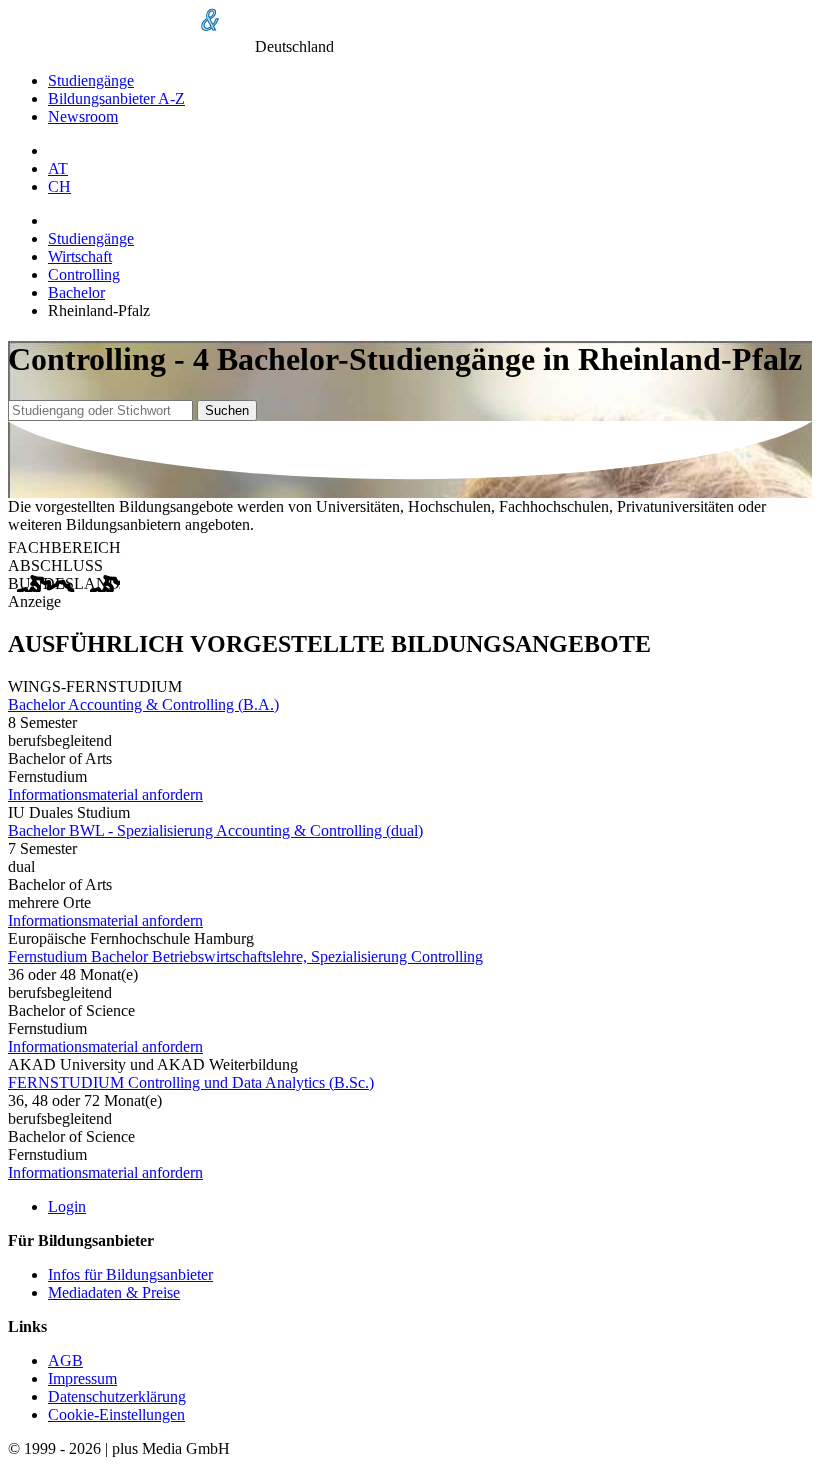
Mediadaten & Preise (114, 1292)
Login (67, 1206)
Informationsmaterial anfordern (105, 794)
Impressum (82, 1378)
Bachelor (76, 292)
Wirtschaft (80, 256)
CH (59, 186)
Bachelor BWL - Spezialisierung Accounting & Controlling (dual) (215, 830)
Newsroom (83, 116)
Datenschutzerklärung (117, 1396)
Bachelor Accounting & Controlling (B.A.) (143, 704)
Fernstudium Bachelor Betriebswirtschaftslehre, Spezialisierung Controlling (245, 956)
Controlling (84, 274)
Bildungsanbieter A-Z (116, 98)
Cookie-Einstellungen (116, 1414)
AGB (65, 1360)
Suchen (227, 410)
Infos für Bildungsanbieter (130, 1274)
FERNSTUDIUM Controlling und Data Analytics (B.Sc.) (191, 1082)
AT (58, 168)
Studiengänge (91, 80)
